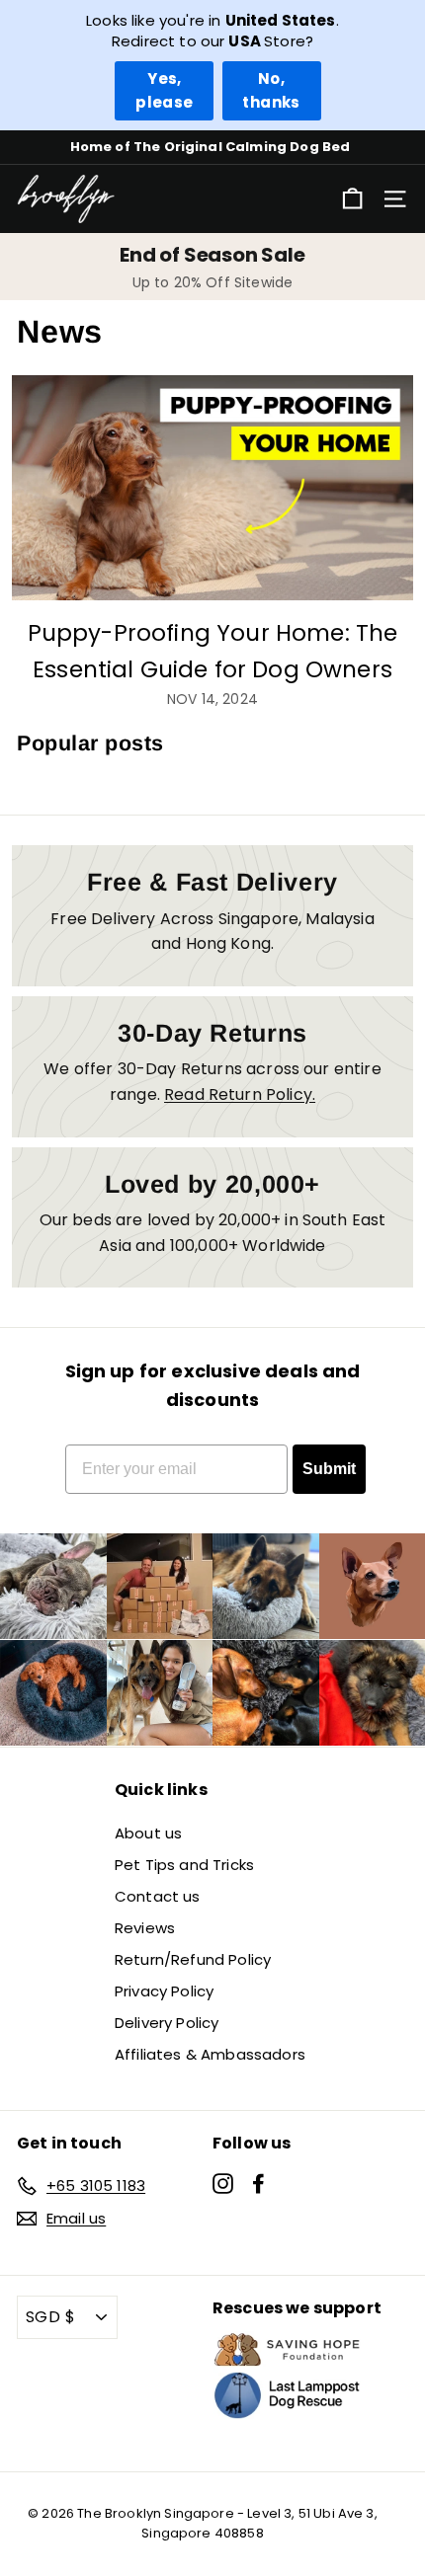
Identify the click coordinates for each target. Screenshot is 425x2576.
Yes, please (164, 90)
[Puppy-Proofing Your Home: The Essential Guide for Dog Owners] (212, 488)
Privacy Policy (164, 1991)
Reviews (145, 1928)
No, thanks (271, 90)
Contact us (158, 1896)
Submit (329, 1469)
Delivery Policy (167, 2023)
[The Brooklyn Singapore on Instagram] (223, 2182)
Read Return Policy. (240, 1094)
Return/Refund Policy (193, 1959)
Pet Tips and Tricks (184, 1865)
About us (148, 1833)
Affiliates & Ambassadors (210, 2054)
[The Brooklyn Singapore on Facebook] (258, 2182)
